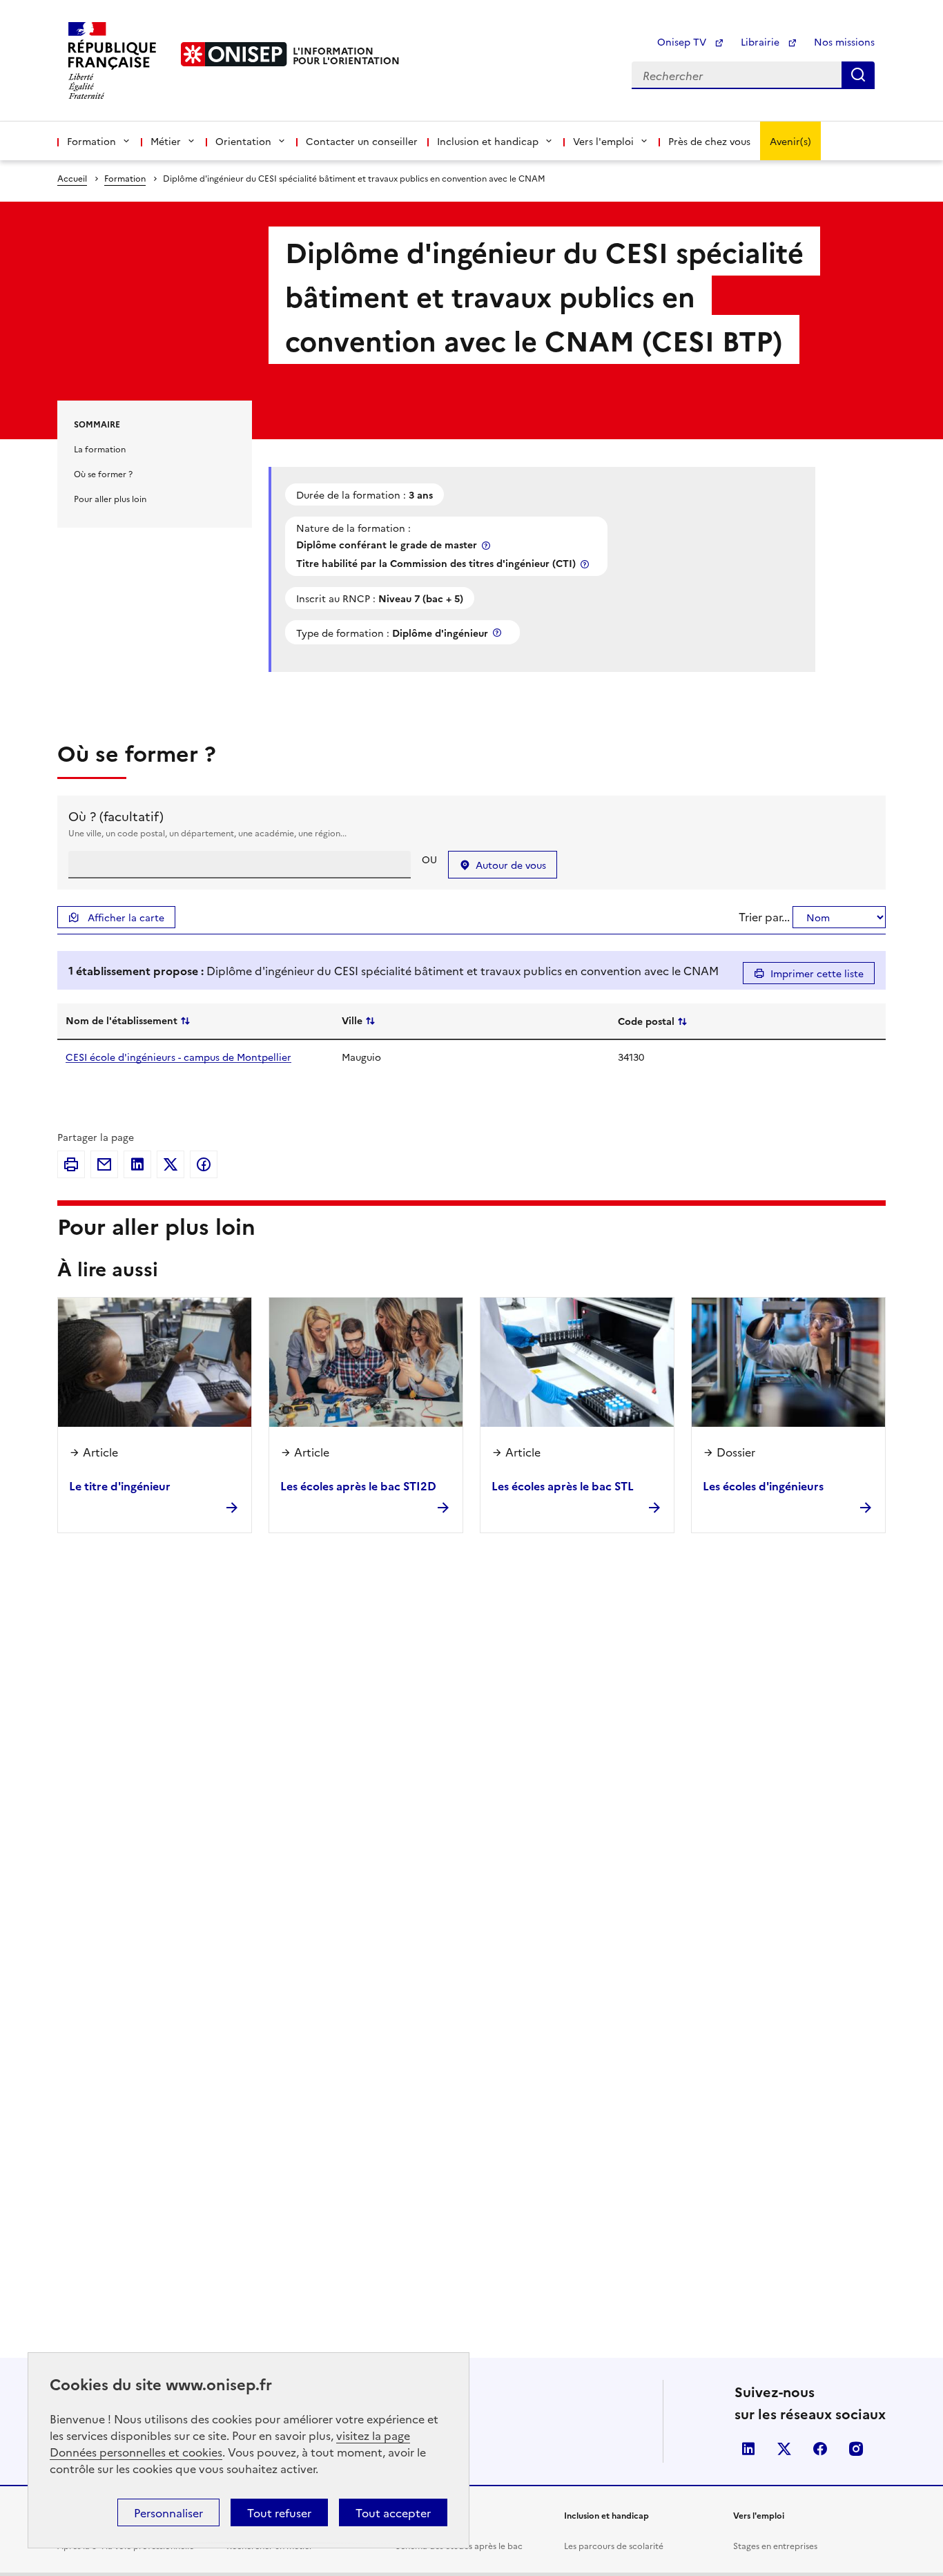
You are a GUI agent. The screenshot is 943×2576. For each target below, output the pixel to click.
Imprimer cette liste (817, 973)
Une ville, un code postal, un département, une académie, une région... (207, 833)
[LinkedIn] (137, 1164)
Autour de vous (511, 865)
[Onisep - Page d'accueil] (234, 54)
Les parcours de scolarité (614, 2545)
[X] (171, 1164)
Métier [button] (166, 141)
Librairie (761, 41)
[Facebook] (204, 1164)
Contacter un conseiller (362, 141)
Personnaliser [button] (168, 2512)
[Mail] (104, 1164)
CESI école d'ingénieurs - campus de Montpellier (178, 1057)
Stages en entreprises (775, 2545)
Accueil (72, 178)
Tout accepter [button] (393, 2512)
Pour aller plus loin (110, 498)
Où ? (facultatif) (116, 816)
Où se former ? (103, 473)
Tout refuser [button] (279, 2512)
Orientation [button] (243, 141)
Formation (125, 178)
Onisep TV (683, 41)
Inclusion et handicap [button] (488, 141)
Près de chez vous (709, 141)
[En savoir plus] (487, 545)
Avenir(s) (790, 141)
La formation (100, 449)
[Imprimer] (71, 1164)
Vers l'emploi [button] (603, 141)
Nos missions (844, 41)
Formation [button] (91, 141)
